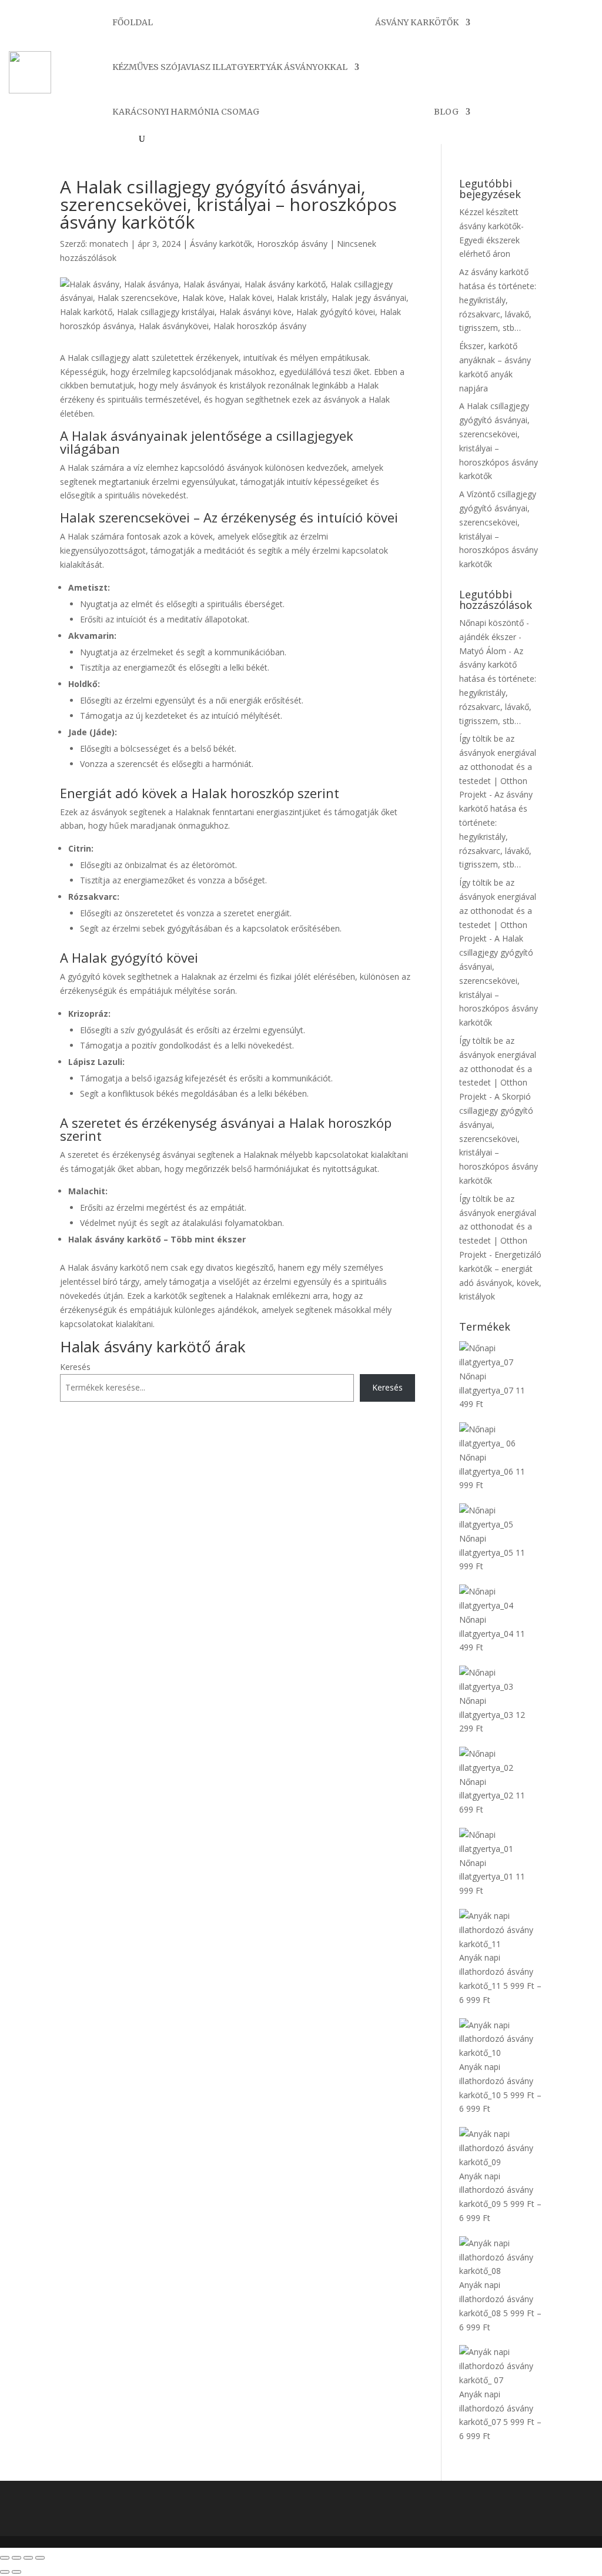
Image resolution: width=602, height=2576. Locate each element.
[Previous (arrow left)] (5, 2572)
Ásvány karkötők (417, 22)
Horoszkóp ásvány (292, 244)
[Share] (16, 2558)
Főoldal (133, 22)
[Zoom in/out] (40, 2558)
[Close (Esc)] (5, 2558)
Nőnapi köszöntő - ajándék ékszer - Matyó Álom (494, 637)
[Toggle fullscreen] (28, 2558)
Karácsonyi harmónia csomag (186, 112)
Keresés (75, 1367)
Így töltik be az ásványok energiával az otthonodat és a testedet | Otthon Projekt (498, 766)
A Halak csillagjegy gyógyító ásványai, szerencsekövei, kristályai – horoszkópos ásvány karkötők (499, 980)
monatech (109, 244)
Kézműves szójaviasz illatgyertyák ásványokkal (230, 67)
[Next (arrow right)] (16, 2572)
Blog (446, 112)
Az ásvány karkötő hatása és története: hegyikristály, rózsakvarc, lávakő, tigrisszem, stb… (498, 300)
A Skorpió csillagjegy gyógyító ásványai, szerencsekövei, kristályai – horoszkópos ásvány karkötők (499, 1138)
